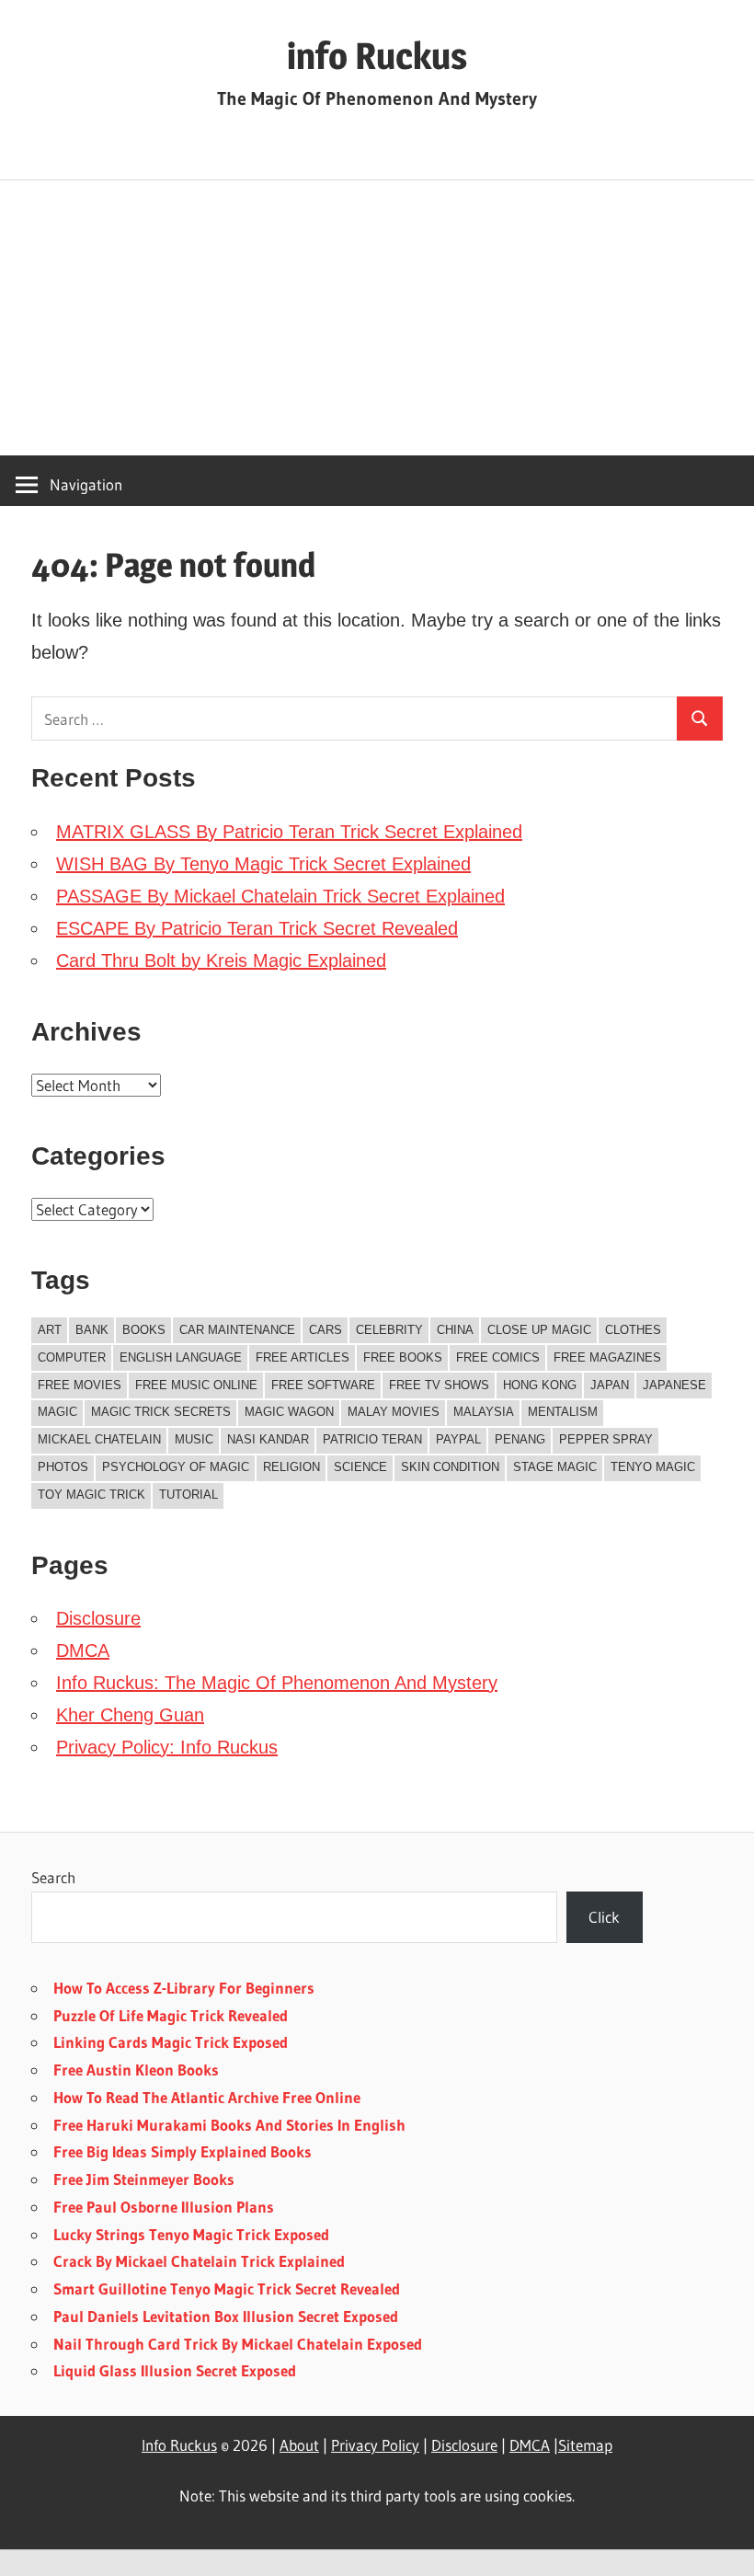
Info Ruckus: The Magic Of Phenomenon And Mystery (277, 1683)
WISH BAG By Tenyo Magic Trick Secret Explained (263, 864)
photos (63, 1467)
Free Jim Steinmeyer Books (144, 2179)
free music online (196, 1385)
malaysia (484, 1412)
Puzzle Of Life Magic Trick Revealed (171, 2015)
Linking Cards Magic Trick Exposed (171, 2042)
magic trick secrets (161, 1412)
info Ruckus (377, 56)
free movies (80, 1385)
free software (323, 1385)
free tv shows (439, 1385)
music (194, 1439)
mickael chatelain (99, 1439)
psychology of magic (176, 1467)
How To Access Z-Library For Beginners (184, 1988)
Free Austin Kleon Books (136, 2070)
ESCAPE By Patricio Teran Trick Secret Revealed (257, 928)
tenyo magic (653, 1467)
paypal (458, 1439)
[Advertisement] (377, 318)
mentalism (563, 1412)
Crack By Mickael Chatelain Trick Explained (199, 2261)
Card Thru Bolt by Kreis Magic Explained (221, 960)
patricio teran (372, 1439)
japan (610, 1385)
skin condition (450, 1467)
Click (604, 1917)
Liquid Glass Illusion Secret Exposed (175, 2370)
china (455, 1330)
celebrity (389, 1330)
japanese (674, 1385)
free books (403, 1357)
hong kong (540, 1385)
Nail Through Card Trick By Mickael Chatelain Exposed (238, 2344)
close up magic (539, 1330)
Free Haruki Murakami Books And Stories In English (229, 2125)
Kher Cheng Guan (130, 1715)
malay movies (394, 1412)
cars (326, 1330)
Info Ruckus (179, 2445)
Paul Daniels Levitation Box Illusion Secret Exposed (226, 2316)
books (144, 1330)
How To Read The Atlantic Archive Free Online (207, 2097)
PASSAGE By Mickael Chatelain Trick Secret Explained (280, 896)
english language (181, 1357)
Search (53, 1877)
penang (520, 1439)
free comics (498, 1357)
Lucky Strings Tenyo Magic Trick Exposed (191, 2234)
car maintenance (237, 1330)
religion (291, 1467)
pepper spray (606, 1439)
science (360, 1467)
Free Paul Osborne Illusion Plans (164, 2207)
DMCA (83, 1650)
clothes (633, 1330)
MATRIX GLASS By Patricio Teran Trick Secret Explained (289, 832)
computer (72, 1357)
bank (92, 1330)
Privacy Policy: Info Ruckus (167, 1747)
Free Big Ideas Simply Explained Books (183, 2151)
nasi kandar (268, 1439)
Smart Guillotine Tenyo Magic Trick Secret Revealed (227, 2288)
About (299, 2445)
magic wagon (289, 1412)
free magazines (607, 1357)
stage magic (555, 1467)
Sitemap (585, 2445)
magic (57, 1412)
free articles (303, 1357)
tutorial (188, 1495)
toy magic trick (91, 1495)
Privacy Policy (375, 2445)
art (50, 1330)
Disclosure (98, 1618)
